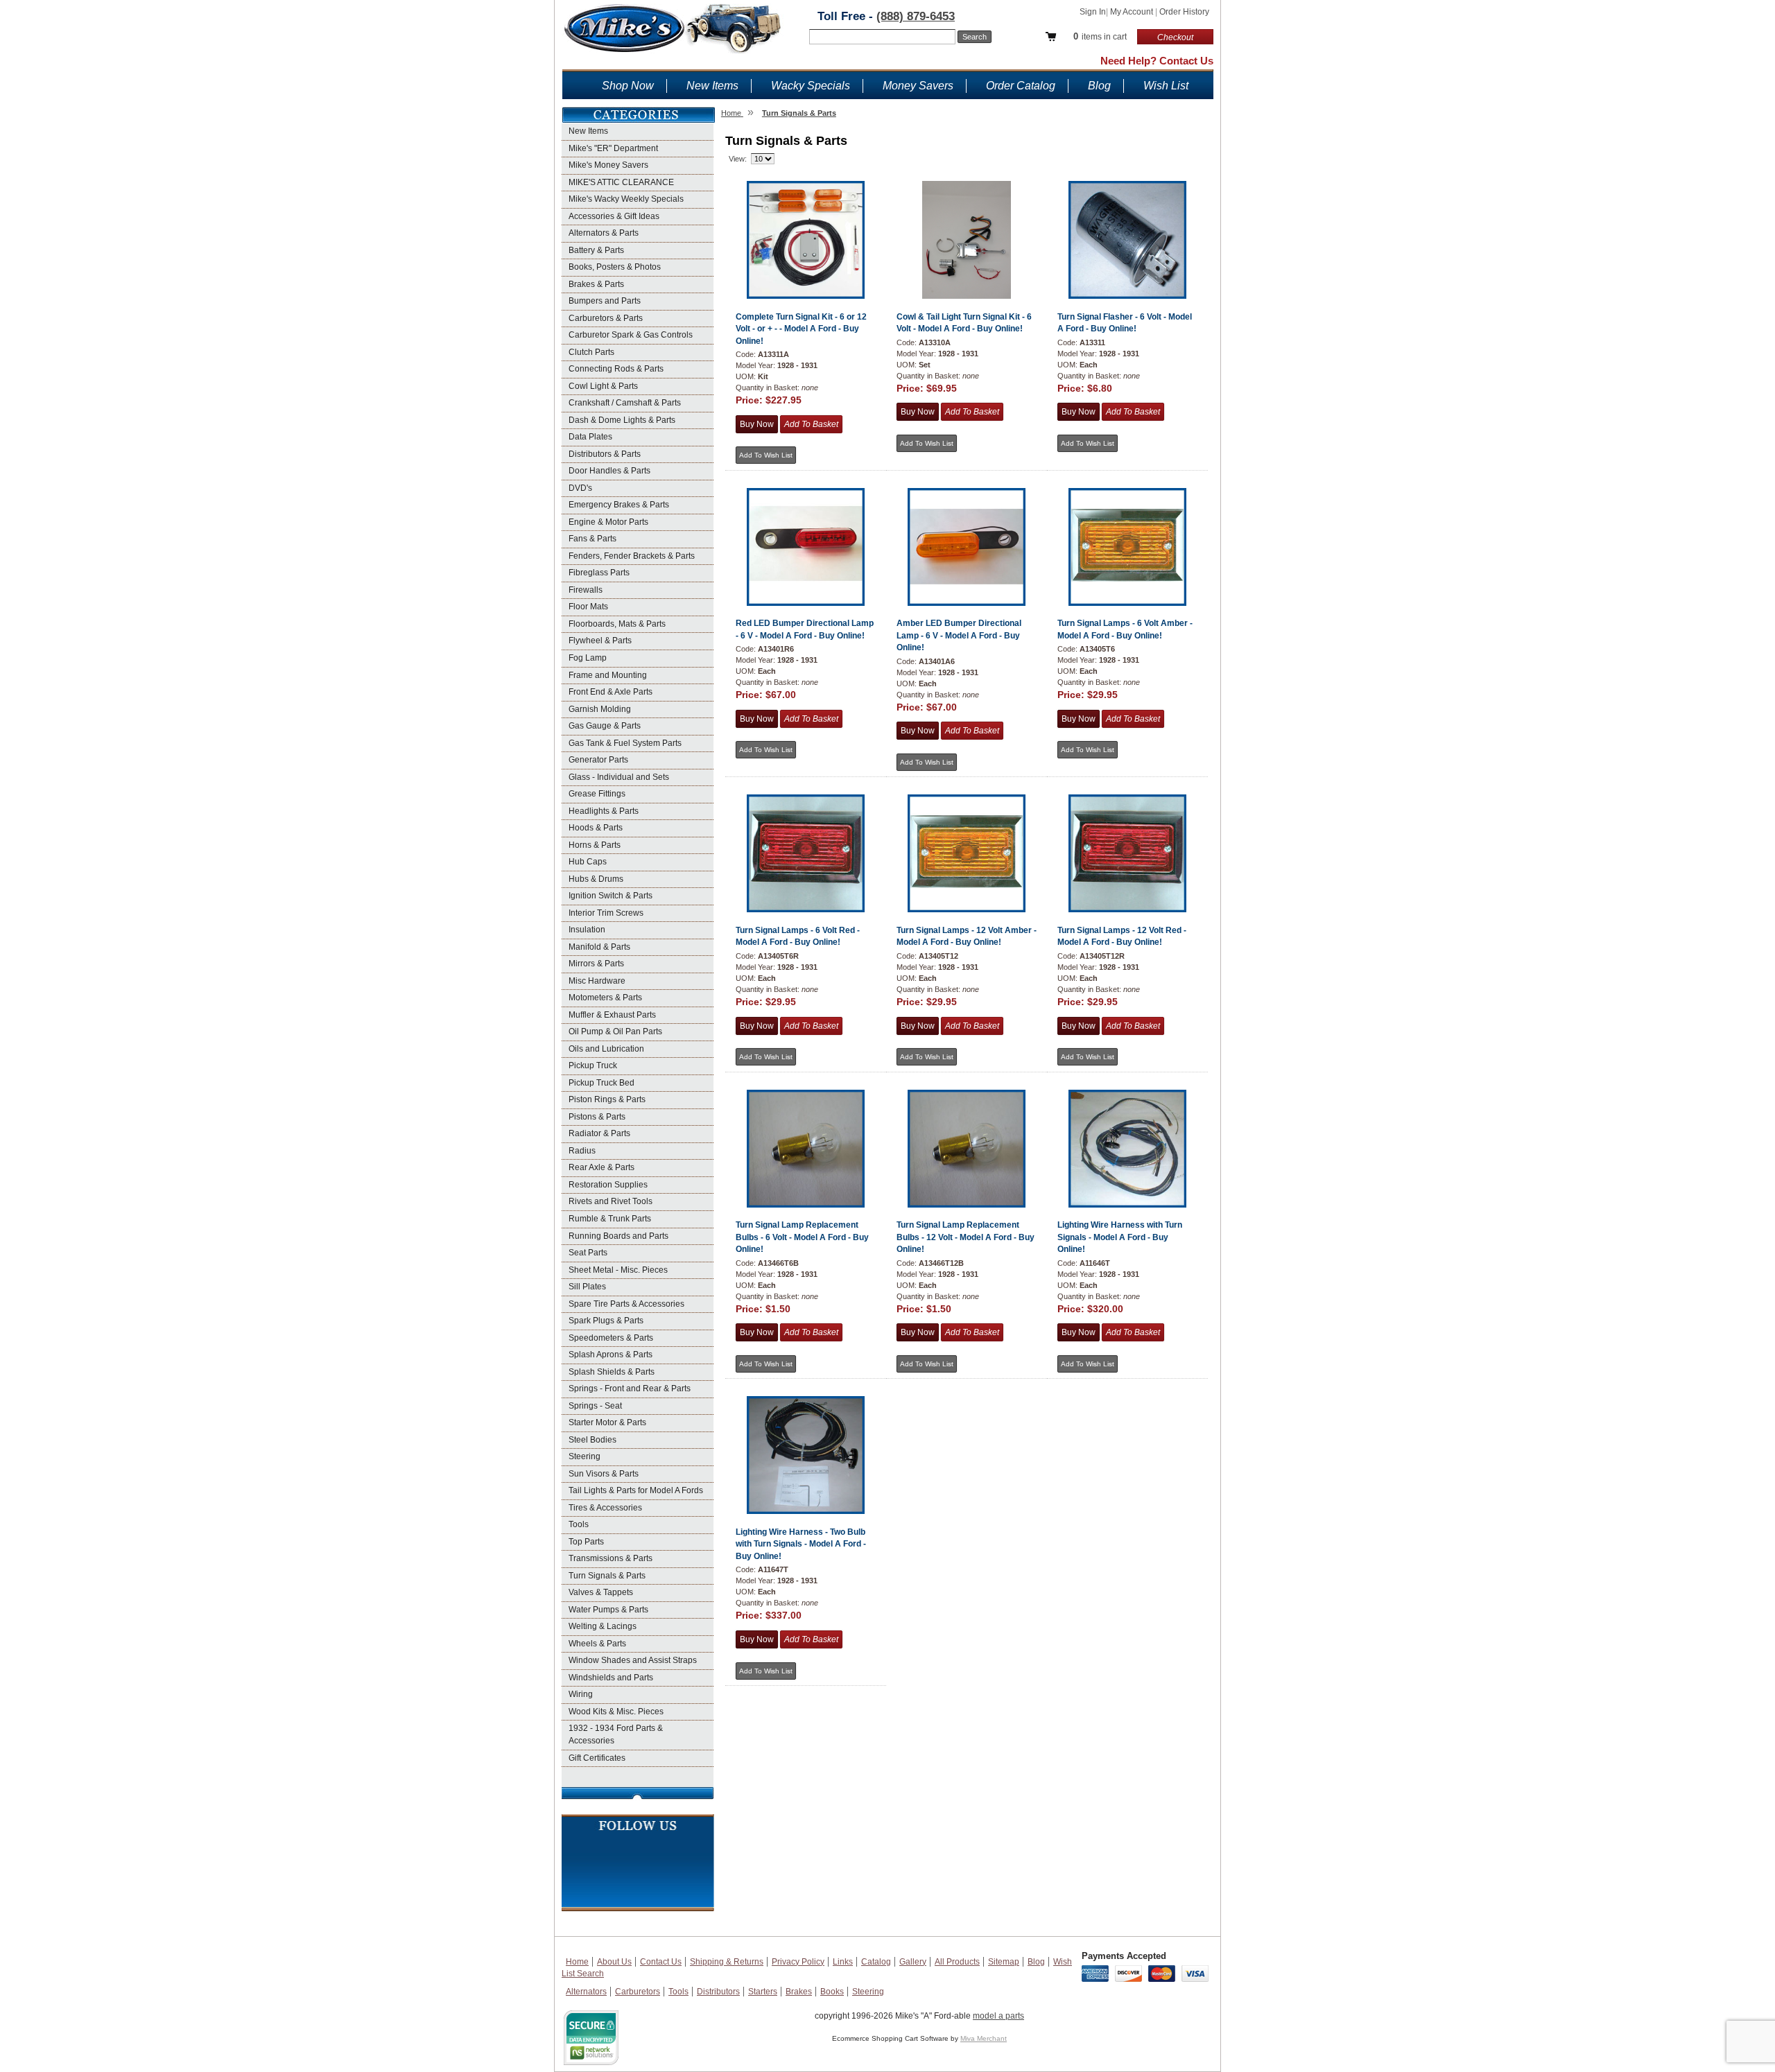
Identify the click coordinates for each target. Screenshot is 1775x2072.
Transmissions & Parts (611, 1558)
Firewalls (586, 590)
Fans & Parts (592, 539)
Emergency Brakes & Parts (619, 505)
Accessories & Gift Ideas (614, 216)
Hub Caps (588, 862)
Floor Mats (588, 607)
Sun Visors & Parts (604, 1474)
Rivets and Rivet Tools (611, 1201)
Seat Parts (588, 1253)
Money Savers (918, 86)
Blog (1099, 86)
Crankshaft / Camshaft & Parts (625, 403)
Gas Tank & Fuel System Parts (625, 743)
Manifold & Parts (599, 947)
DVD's (580, 488)
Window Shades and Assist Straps (633, 1660)
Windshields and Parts (611, 1678)
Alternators (586, 1992)
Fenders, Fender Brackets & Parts (632, 556)
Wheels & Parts (597, 1644)
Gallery (913, 1962)
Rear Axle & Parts (601, 1167)
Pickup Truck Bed (601, 1083)
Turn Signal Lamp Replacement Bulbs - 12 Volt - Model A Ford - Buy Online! (966, 1237)
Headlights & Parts (604, 811)
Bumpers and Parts (605, 301)
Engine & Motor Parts (608, 522)
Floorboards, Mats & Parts (617, 624)
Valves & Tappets (601, 1592)
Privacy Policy (798, 1962)
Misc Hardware (597, 981)
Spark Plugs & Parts (606, 1321)
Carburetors (638, 1992)
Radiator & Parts (599, 1133)
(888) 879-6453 (916, 16)
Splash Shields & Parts (612, 1372)
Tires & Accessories (605, 1508)
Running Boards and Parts (618, 1236)
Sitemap (1004, 1962)
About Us (614, 1962)
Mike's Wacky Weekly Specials (626, 199)
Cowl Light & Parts (603, 386)
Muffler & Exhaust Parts (612, 1015)
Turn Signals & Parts (607, 1576)
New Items (712, 86)
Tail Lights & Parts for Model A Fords (636, 1490)
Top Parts (586, 1542)
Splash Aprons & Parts (611, 1355)
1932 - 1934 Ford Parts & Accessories (616, 1734)
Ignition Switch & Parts (611, 896)
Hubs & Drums (596, 879)
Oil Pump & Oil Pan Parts (615, 1031)
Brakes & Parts (596, 284)
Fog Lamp (588, 658)
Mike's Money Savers (608, 165)
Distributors (718, 1992)
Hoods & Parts (596, 828)
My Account (1133, 12)
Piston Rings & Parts (607, 1099)
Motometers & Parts (605, 998)
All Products (957, 1962)
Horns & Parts (595, 845)
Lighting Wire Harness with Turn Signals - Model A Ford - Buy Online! (1120, 1237)
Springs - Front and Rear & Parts (630, 1388)
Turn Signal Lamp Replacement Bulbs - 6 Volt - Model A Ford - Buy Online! (802, 1237)
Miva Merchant (984, 2038)
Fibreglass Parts (599, 573)
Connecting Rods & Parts (616, 369)
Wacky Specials (811, 86)
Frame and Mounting (608, 675)
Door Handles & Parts (609, 471)
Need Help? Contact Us (1157, 61)
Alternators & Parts (604, 233)
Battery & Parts (596, 250)
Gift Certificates (597, 1758)
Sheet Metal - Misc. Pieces (618, 1270)
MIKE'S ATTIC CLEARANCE (621, 182)
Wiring (581, 1694)
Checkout (1175, 37)
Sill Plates (587, 1287)
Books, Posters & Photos (615, 267)
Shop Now (628, 86)
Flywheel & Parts (600, 641)
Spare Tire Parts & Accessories (626, 1304)
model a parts (998, 2016)
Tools (579, 1524)
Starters (763, 1992)
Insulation (587, 930)
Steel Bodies (592, 1440)
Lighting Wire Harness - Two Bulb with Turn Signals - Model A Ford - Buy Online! (801, 1544)
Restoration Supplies (608, 1185)
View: (738, 159)
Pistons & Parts (597, 1117)
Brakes (799, 1992)
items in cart (1100, 36)
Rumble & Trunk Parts (610, 1219)
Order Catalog (1021, 86)
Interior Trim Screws (606, 913)
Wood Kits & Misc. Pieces (616, 1712)
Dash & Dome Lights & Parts (622, 420)
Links (843, 1962)
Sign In (1093, 12)
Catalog (876, 1962)
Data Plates (590, 437)
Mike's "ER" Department (613, 148)
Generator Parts (598, 760)
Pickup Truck (593, 1065)
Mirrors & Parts (596, 964)
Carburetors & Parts (606, 318)
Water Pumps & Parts (608, 1610)
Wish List (1166, 86)
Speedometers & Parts (611, 1338)
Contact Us (661, 1962)
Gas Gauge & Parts (605, 726)
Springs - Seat (595, 1406)
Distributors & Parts (605, 454)
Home (577, 1962)
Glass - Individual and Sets (619, 777)
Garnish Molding (600, 709)
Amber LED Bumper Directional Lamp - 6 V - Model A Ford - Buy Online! (959, 635)
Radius (582, 1151)
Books (832, 1992)
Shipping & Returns (727, 1962)
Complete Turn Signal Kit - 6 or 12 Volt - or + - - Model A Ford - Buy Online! (801, 329)
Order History (1184, 12)
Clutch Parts (591, 352)
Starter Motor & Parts (607, 1422)
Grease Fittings (597, 794)
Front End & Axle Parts (611, 692)
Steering (585, 1456)
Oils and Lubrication (606, 1049)
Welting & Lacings (603, 1626)
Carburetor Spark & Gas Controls (631, 335)
